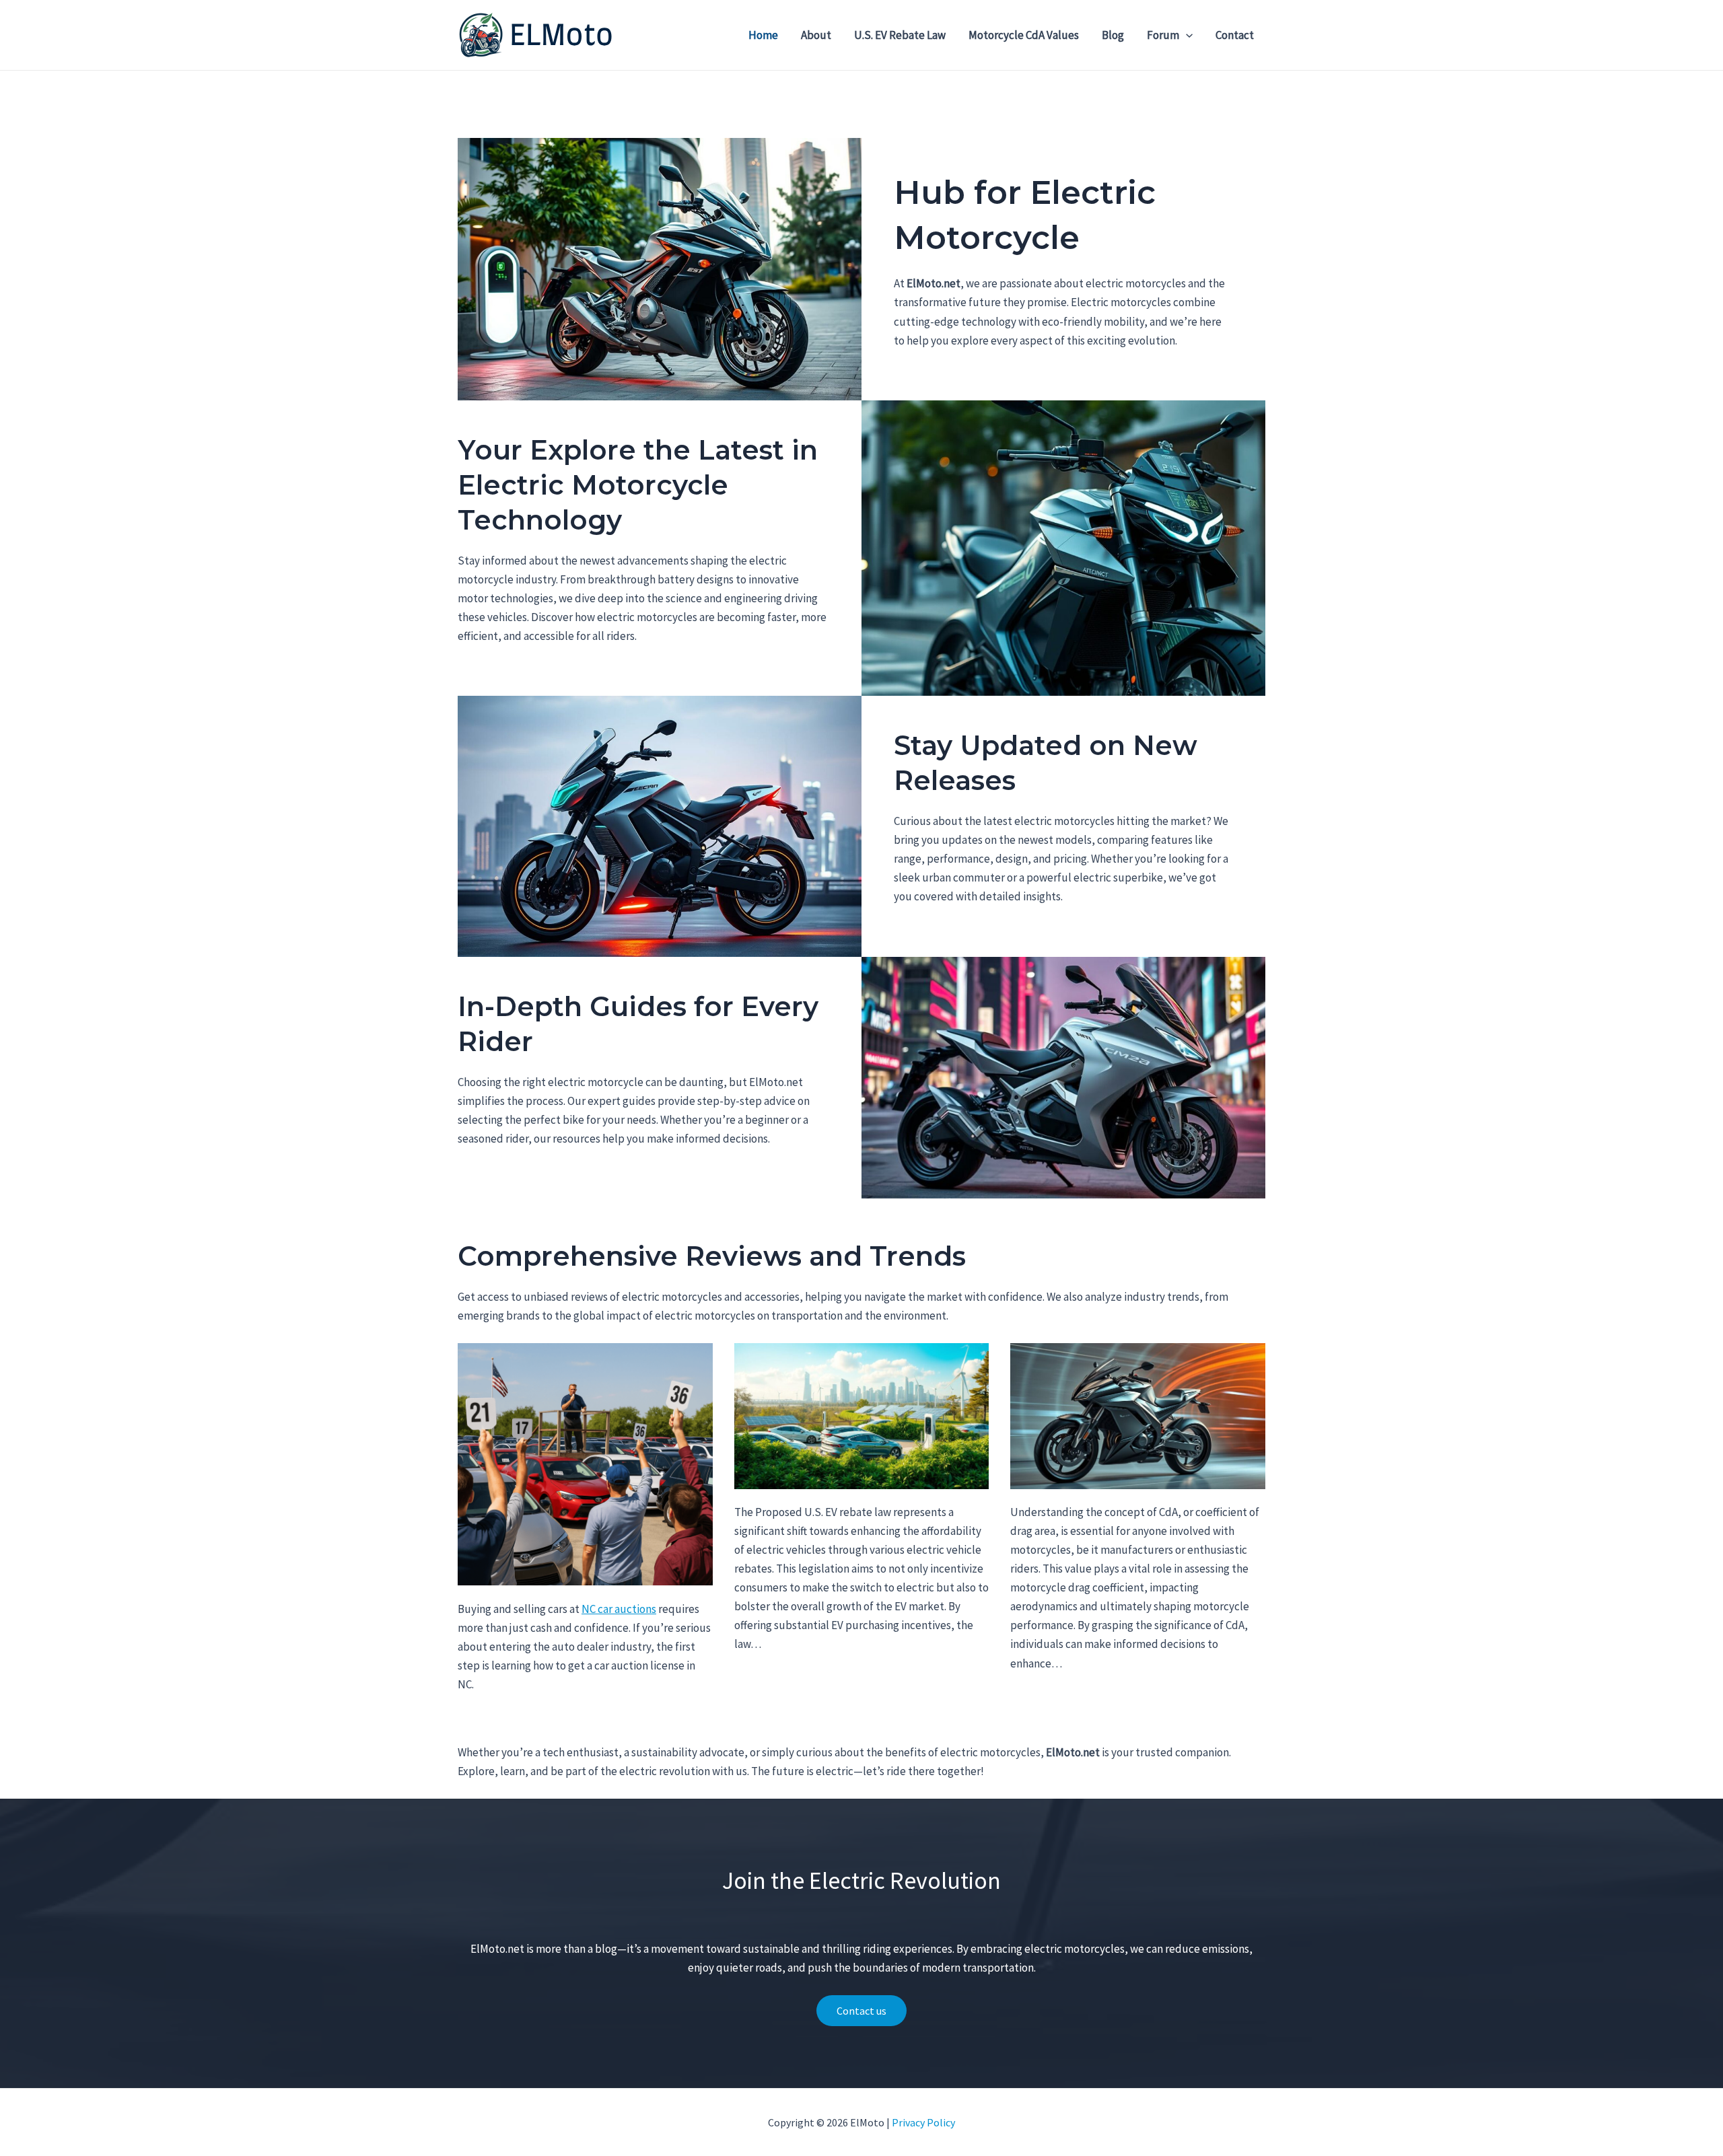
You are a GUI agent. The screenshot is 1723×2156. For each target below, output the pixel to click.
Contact (1235, 35)
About (816, 35)
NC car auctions (619, 1609)
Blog (1113, 35)
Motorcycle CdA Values (1024, 35)
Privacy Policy (923, 2122)
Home (763, 35)
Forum (1163, 35)
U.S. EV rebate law (900, 35)
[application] (1186, 35)
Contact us (861, 2011)
